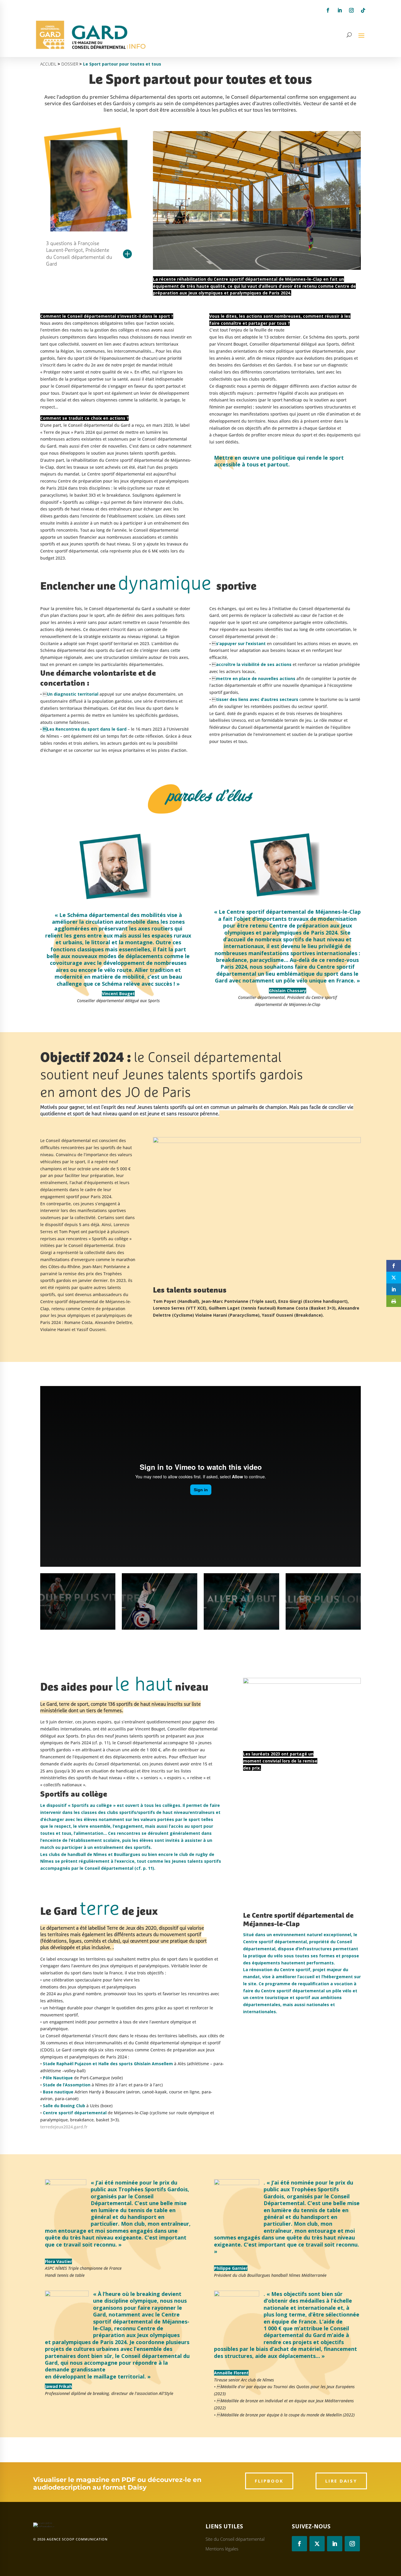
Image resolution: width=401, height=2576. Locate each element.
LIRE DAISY (341, 2481)
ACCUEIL (48, 64)
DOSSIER (70, 64)
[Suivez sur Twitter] (317, 2544)
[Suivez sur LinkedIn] (340, 10)
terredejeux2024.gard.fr (64, 2127)
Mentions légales (222, 2549)
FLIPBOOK (269, 2481)
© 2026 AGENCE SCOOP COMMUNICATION (70, 2539)
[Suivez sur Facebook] (328, 10)
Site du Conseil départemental (235, 2539)
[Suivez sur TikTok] (363, 10)
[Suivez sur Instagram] (351, 10)
